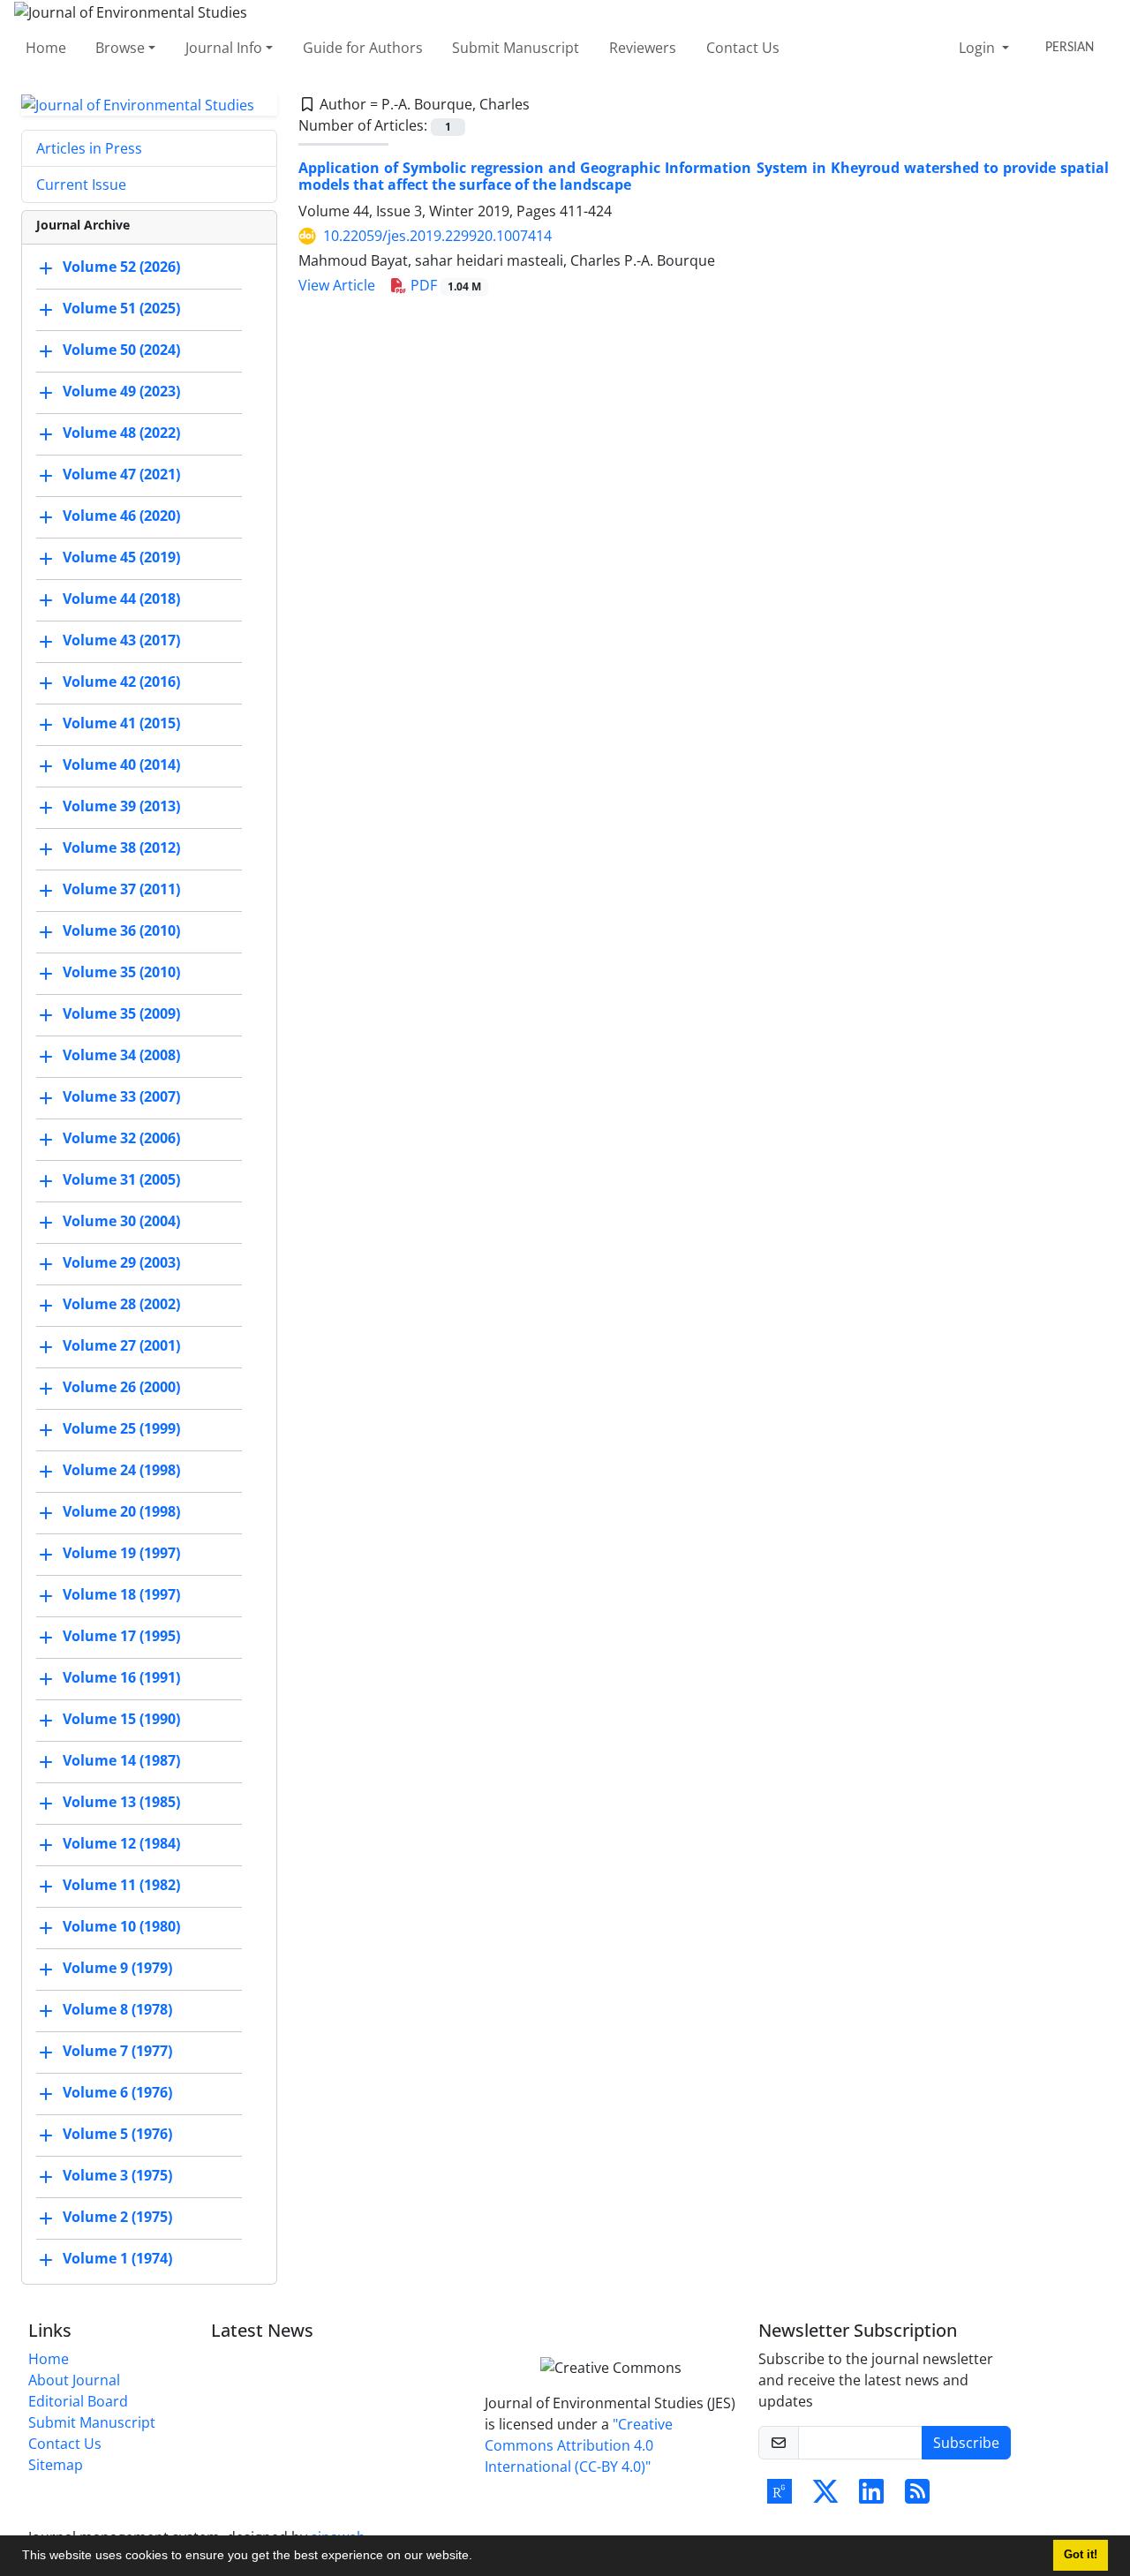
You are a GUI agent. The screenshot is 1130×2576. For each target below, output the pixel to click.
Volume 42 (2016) (121, 682)
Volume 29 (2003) (121, 1263)
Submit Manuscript (516, 48)
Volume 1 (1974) (117, 2259)
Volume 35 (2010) (121, 973)
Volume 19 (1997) (121, 1554)
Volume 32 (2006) (121, 1139)
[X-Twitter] (825, 2497)
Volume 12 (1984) (121, 1844)
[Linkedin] (871, 2497)
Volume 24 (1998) (121, 1471)
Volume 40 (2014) (121, 765)
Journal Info (224, 48)
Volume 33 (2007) (121, 1097)
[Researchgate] (780, 2497)
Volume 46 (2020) (121, 516)
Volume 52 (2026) (121, 267)
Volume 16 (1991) (121, 1678)
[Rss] (917, 2497)
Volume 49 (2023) (121, 392)
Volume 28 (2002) (121, 1305)
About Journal (74, 2380)
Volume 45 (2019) (121, 558)
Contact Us (743, 48)
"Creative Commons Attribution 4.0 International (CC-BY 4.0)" (579, 2445)
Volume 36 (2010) (121, 931)
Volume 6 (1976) (117, 2093)
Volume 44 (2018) (121, 599)
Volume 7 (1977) (117, 2052)
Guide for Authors (363, 48)
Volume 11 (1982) (121, 1886)
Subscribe (966, 2443)
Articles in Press (89, 148)
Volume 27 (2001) (121, 1346)
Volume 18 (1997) (121, 1595)
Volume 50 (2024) (121, 350)
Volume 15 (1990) (121, 1720)
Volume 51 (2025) (121, 309)
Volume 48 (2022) (121, 433)
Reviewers (643, 48)
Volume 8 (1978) (117, 2010)
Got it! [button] (1081, 2555)
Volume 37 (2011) (121, 890)
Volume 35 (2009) (121, 1014)
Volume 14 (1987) (121, 1761)
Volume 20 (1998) (121, 1512)
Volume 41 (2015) (121, 724)
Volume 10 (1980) (121, 1927)
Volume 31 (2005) (121, 1180)
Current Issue (81, 185)
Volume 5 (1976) (117, 2135)
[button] (478, 2557)
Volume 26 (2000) (121, 1388)
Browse (120, 48)
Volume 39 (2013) (121, 807)
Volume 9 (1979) (117, 1969)
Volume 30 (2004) (121, 1222)
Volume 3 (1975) (117, 2176)
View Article (337, 285)
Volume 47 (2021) (121, 475)
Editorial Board (78, 2401)
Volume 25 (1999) (121, 1429)
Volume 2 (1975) (117, 2218)
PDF (444, 285)
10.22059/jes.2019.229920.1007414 (437, 236)
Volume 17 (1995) (121, 1637)
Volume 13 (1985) (121, 1803)
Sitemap (56, 2465)
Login (979, 48)
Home (46, 48)
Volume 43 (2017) (121, 641)
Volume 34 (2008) (121, 1056)
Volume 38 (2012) (121, 848)
